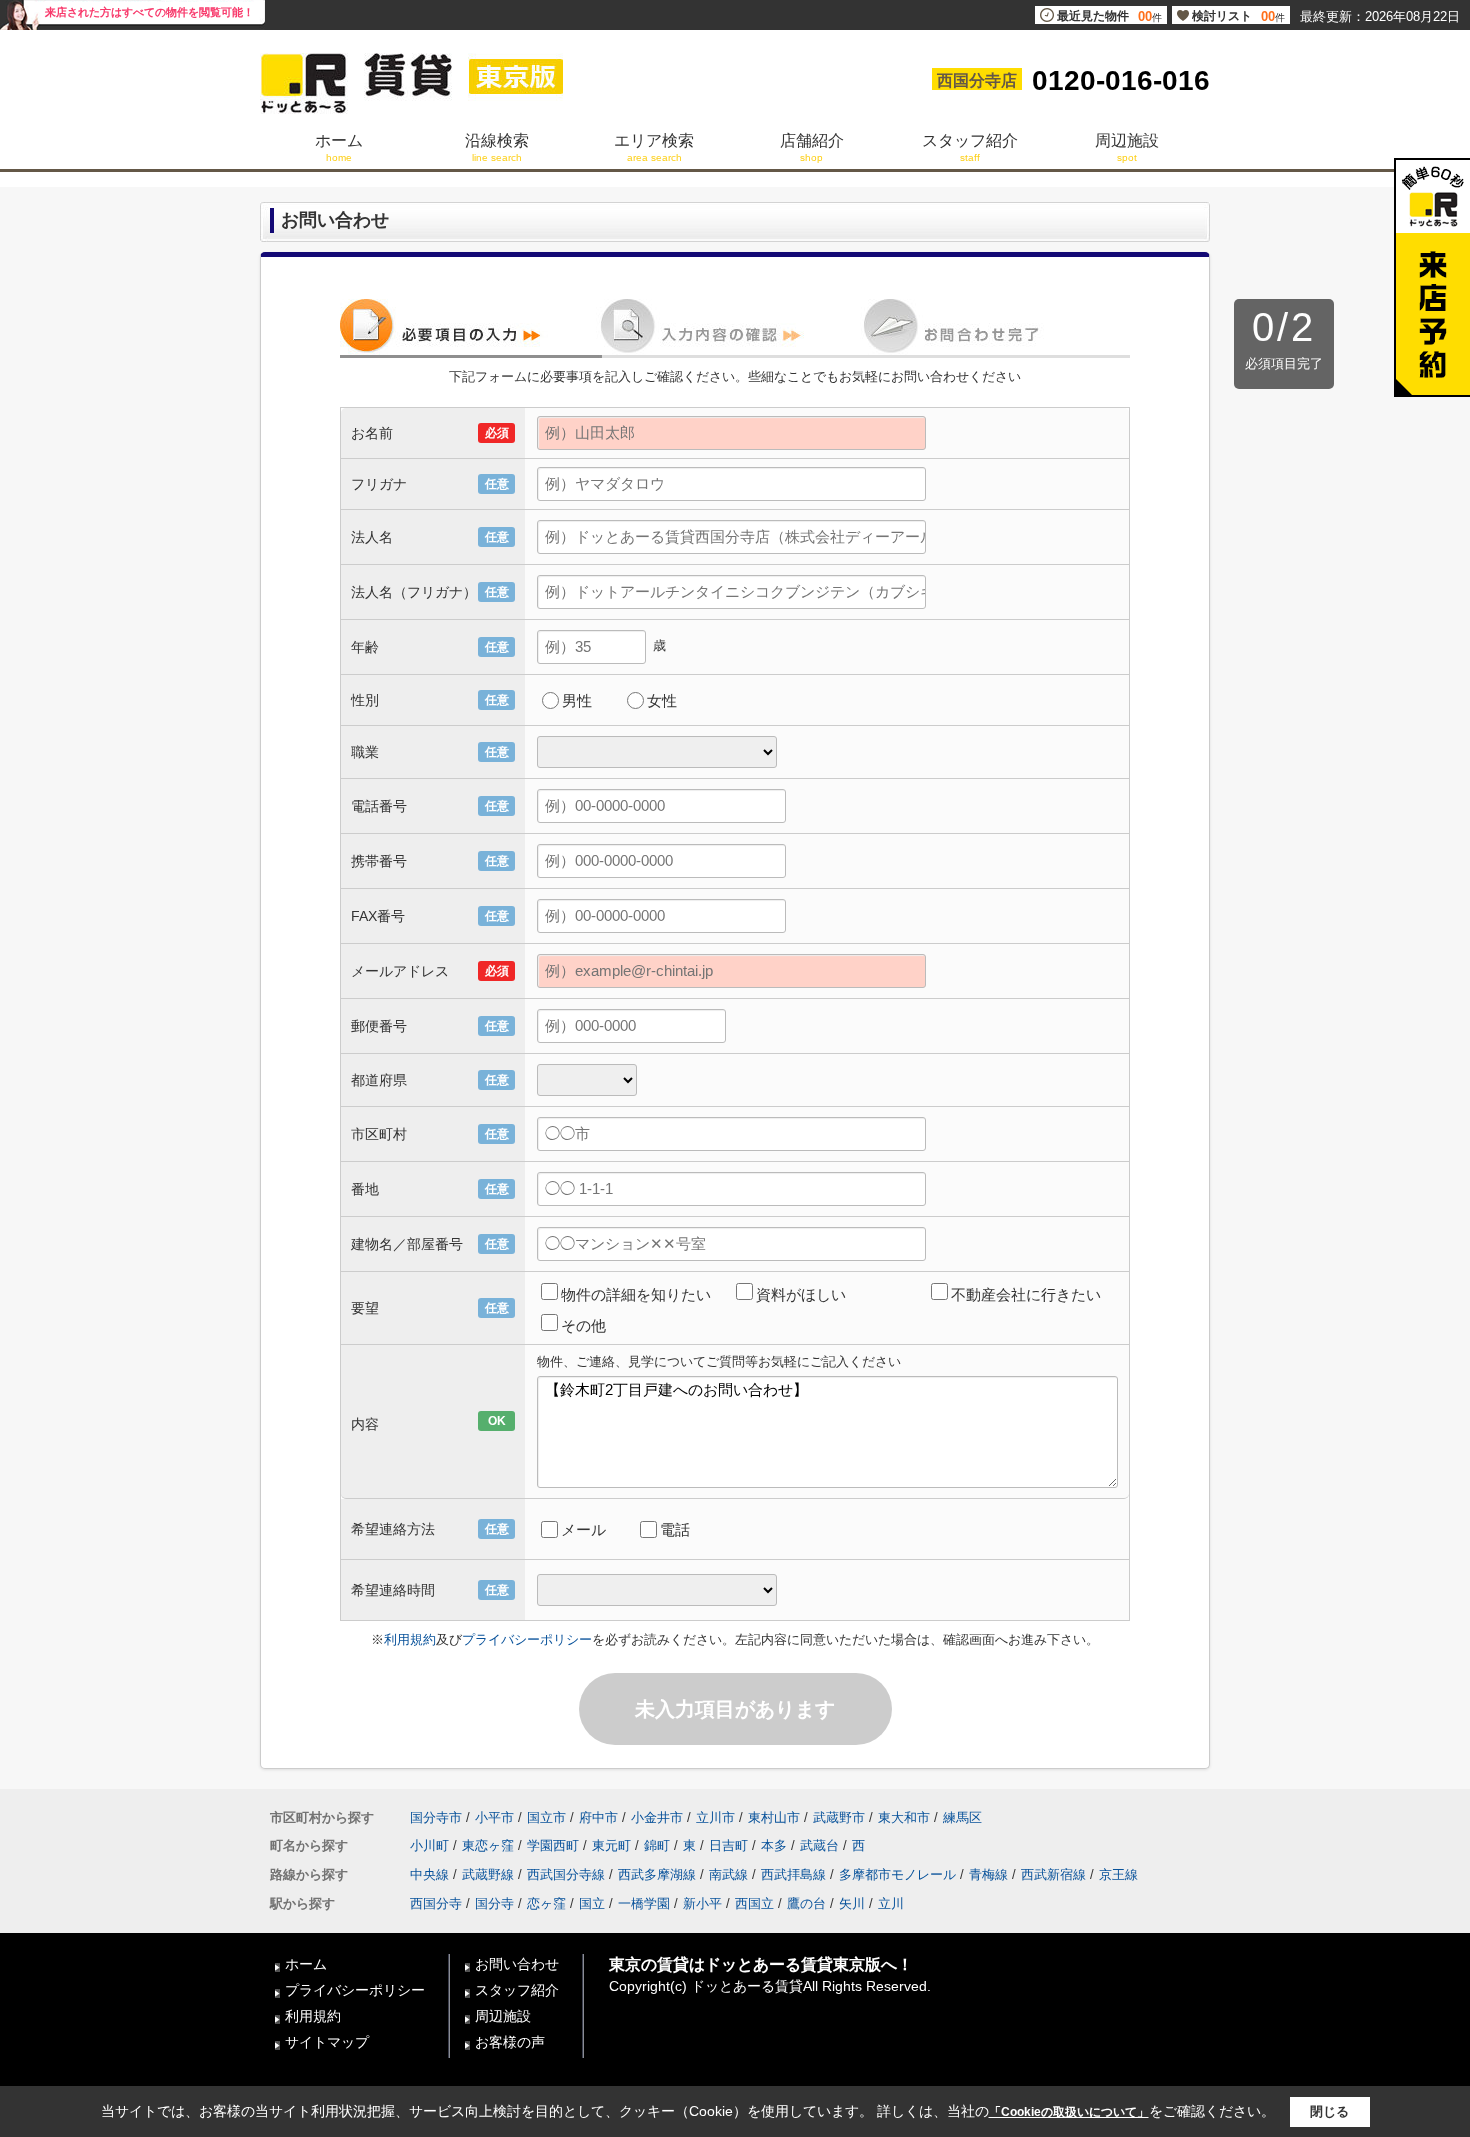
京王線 (1118, 1874)
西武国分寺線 (566, 1874)
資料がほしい (801, 1294)
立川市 (715, 1817)
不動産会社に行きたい (1026, 1294)
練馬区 (962, 1817)
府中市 (598, 1817)
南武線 (728, 1874)
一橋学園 (644, 1903)
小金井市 (657, 1817)
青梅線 (988, 1874)
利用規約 (410, 1639)
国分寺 (494, 1903)
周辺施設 (503, 2016)
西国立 (754, 1903)
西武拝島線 (793, 1874)
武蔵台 (819, 1845)
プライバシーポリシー (527, 1639)
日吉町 (728, 1845)
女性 (662, 700)
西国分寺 (436, 1903)
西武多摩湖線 (657, 1874)
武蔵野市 (839, 1817)
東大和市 (904, 1817)
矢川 (852, 1903)
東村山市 (774, 1817)
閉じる (1329, 2111)
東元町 (611, 1845)
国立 (592, 1903)
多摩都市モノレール (897, 1874)
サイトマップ (327, 2042)
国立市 (546, 1817)
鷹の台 (806, 1903)
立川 (891, 1903)
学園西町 (553, 1845)
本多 (774, 1845)
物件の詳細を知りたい (636, 1294)
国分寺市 (436, 1817)
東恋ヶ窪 (488, 1845)
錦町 (657, 1845)
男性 (577, 700)
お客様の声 (510, 2042)
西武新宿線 (1053, 1874)
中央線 (429, 1874)
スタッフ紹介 (517, 1990)
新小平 (702, 1903)
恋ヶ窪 (546, 1903)
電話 (675, 1529)
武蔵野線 (488, 1874)
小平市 (494, 1817)
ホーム (306, 1964)
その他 (583, 1325)
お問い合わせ (517, 1964)
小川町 (429, 1845)
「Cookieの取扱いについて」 (1069, 2112)
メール (583, 1529)
